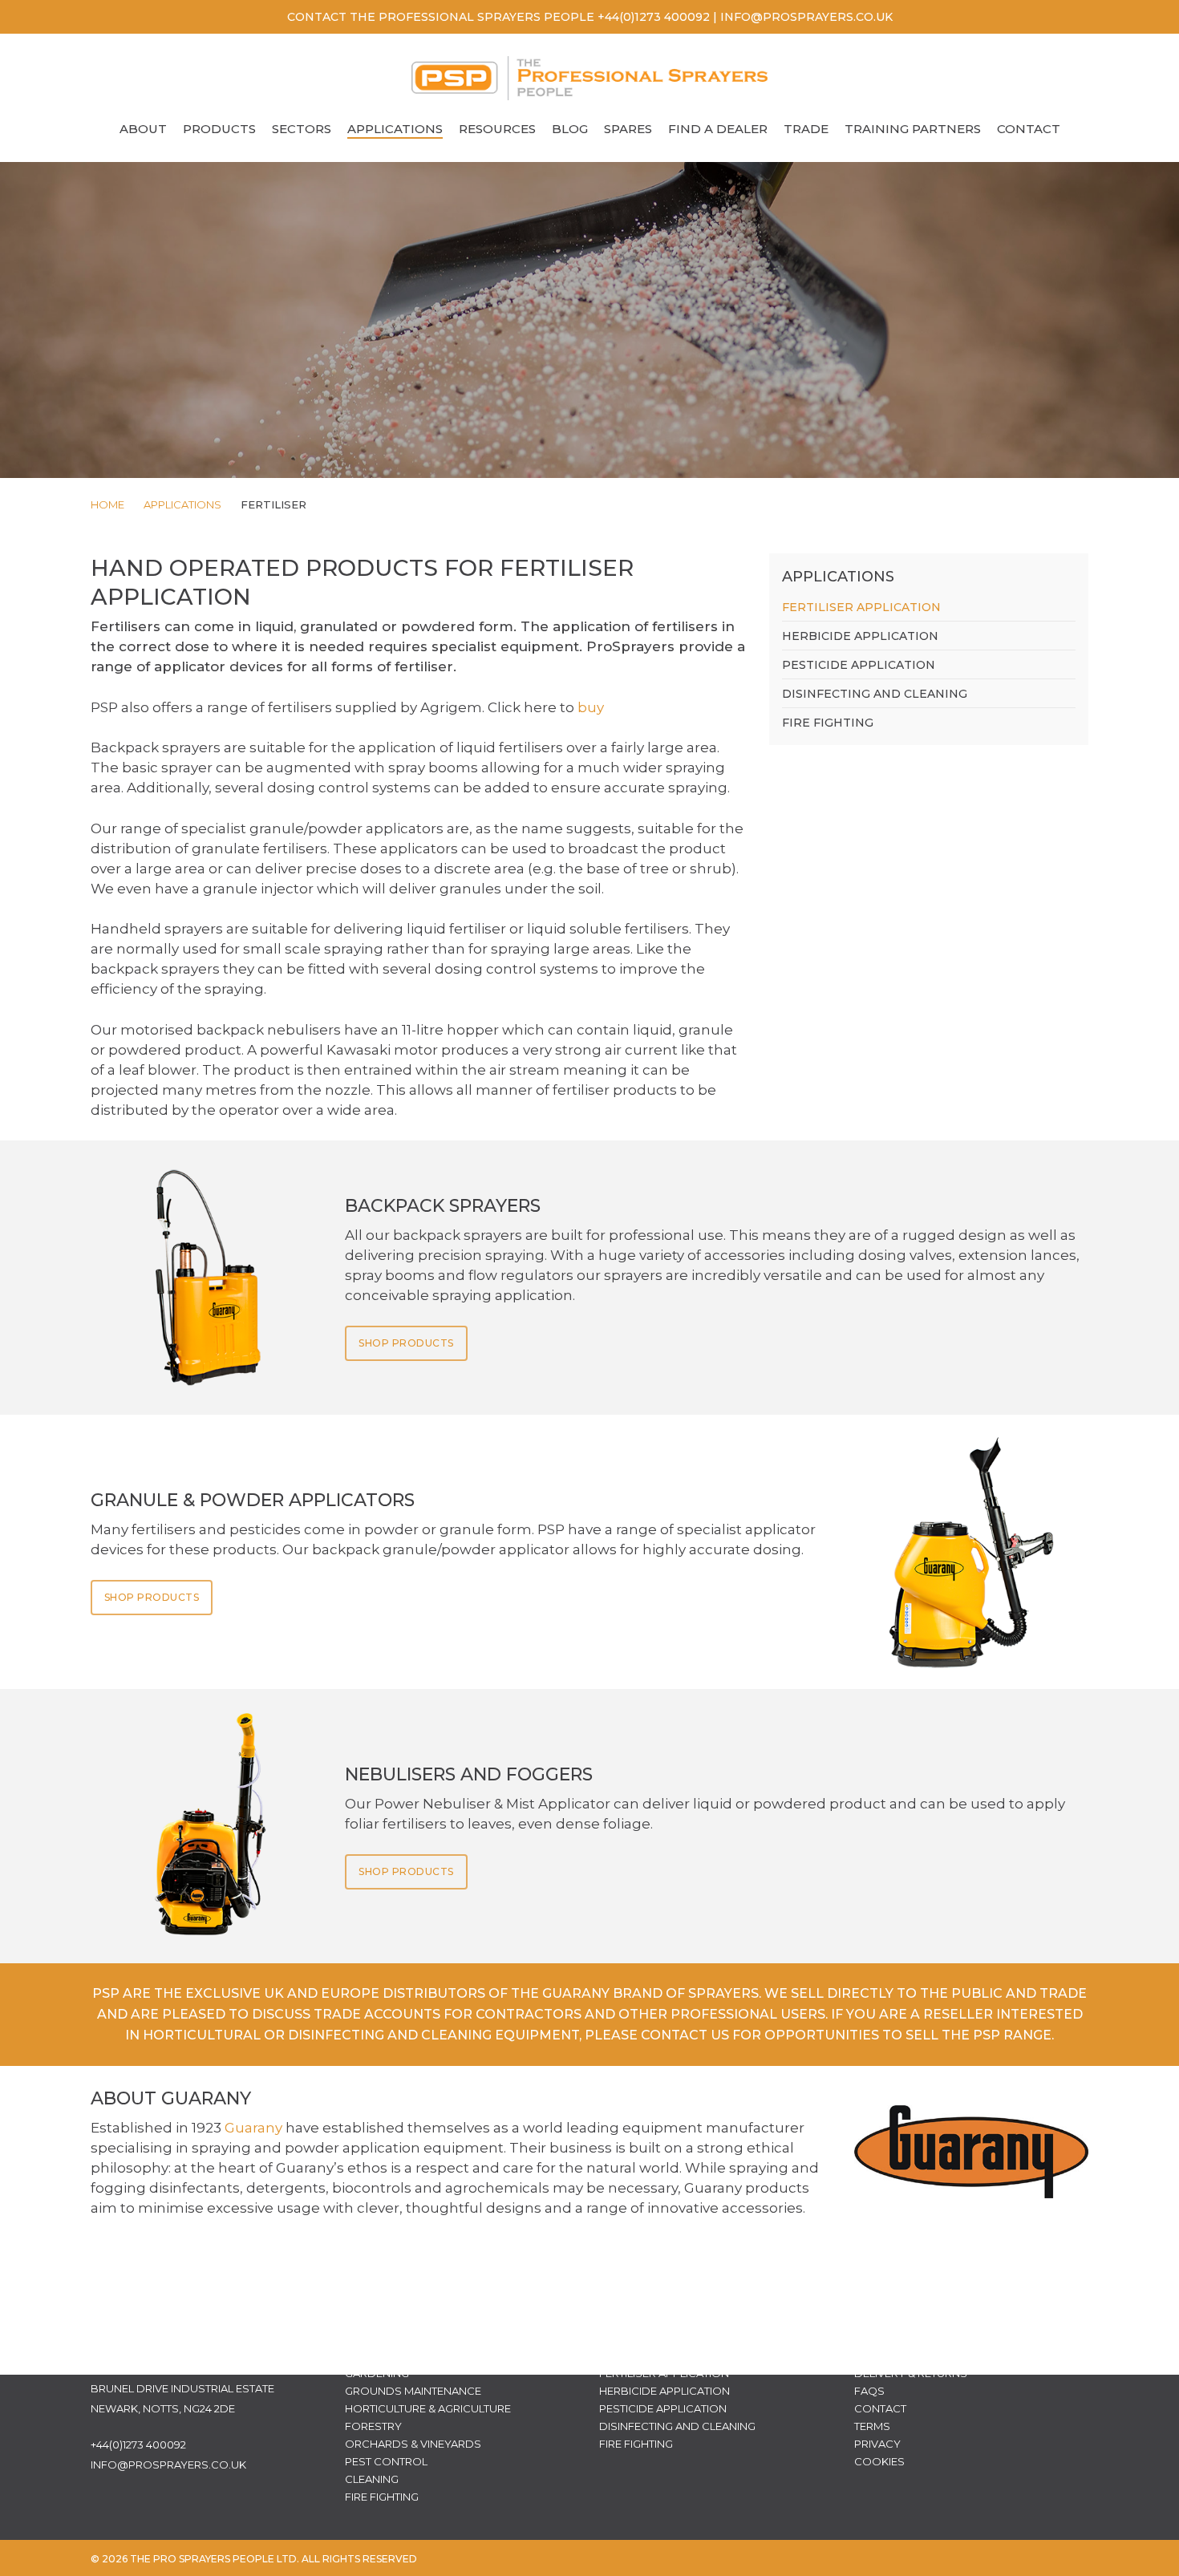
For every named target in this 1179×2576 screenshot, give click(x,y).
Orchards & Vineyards (413, 2444)
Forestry (373, 2426)
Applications (182, 504)
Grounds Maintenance (413, 2391)
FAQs (869, 2391)
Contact (880, 2408)
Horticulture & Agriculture (428, 2408)
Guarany (253, 2128)
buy (591, 707)
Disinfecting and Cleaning (875, 694)
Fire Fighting (828, 723)
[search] (1065, 78)
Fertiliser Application (861, 607)
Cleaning (372, 2479)
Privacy (877, 2444)
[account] (1107, 78)
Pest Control (386, 2461)
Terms (872, 2426)
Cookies (879, 2461)
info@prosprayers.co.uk (168, 2465)
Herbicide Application (860, 636)
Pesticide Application (859, 665)
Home (107, 504)
